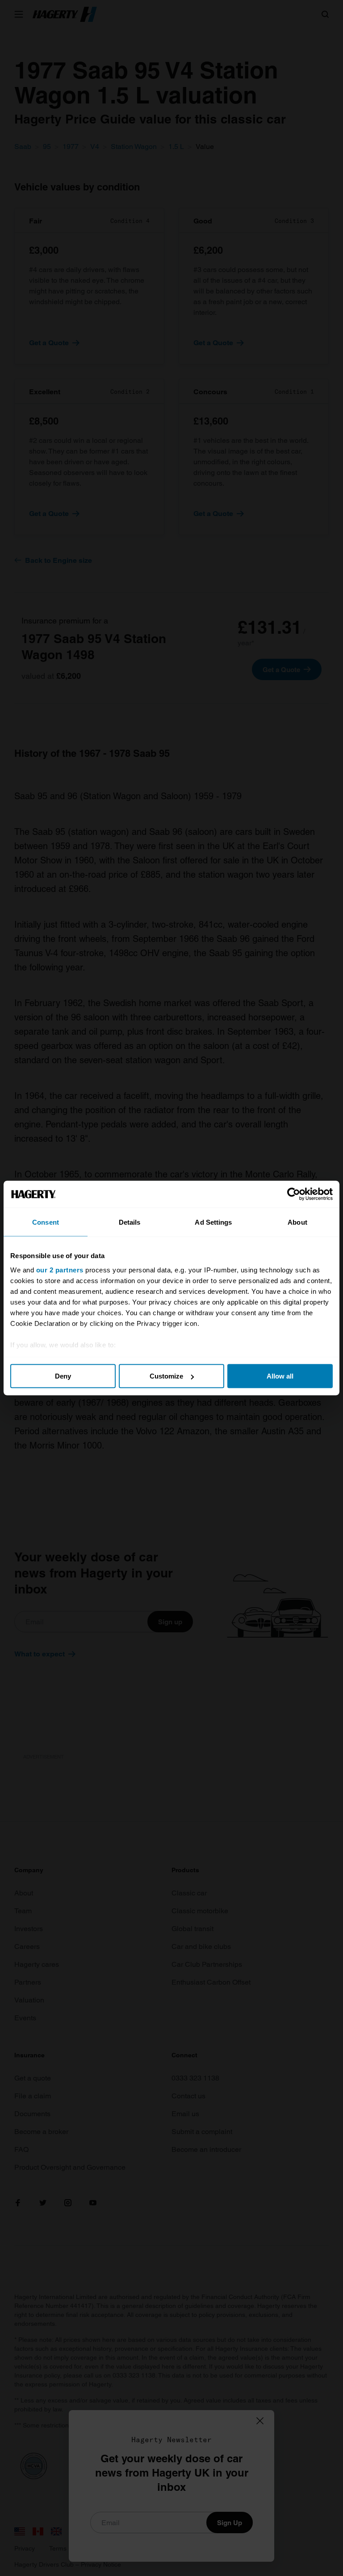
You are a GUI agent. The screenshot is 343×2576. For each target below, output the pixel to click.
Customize (166, 1376)
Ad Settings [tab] (213, 1222)
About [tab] (297, 1222)
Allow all (280, 1376)
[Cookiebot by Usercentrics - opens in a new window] (294, 1194)
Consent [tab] (46, 1222)
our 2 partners (60, 1269)
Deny (63, 1376)
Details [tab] (130, 1222)
